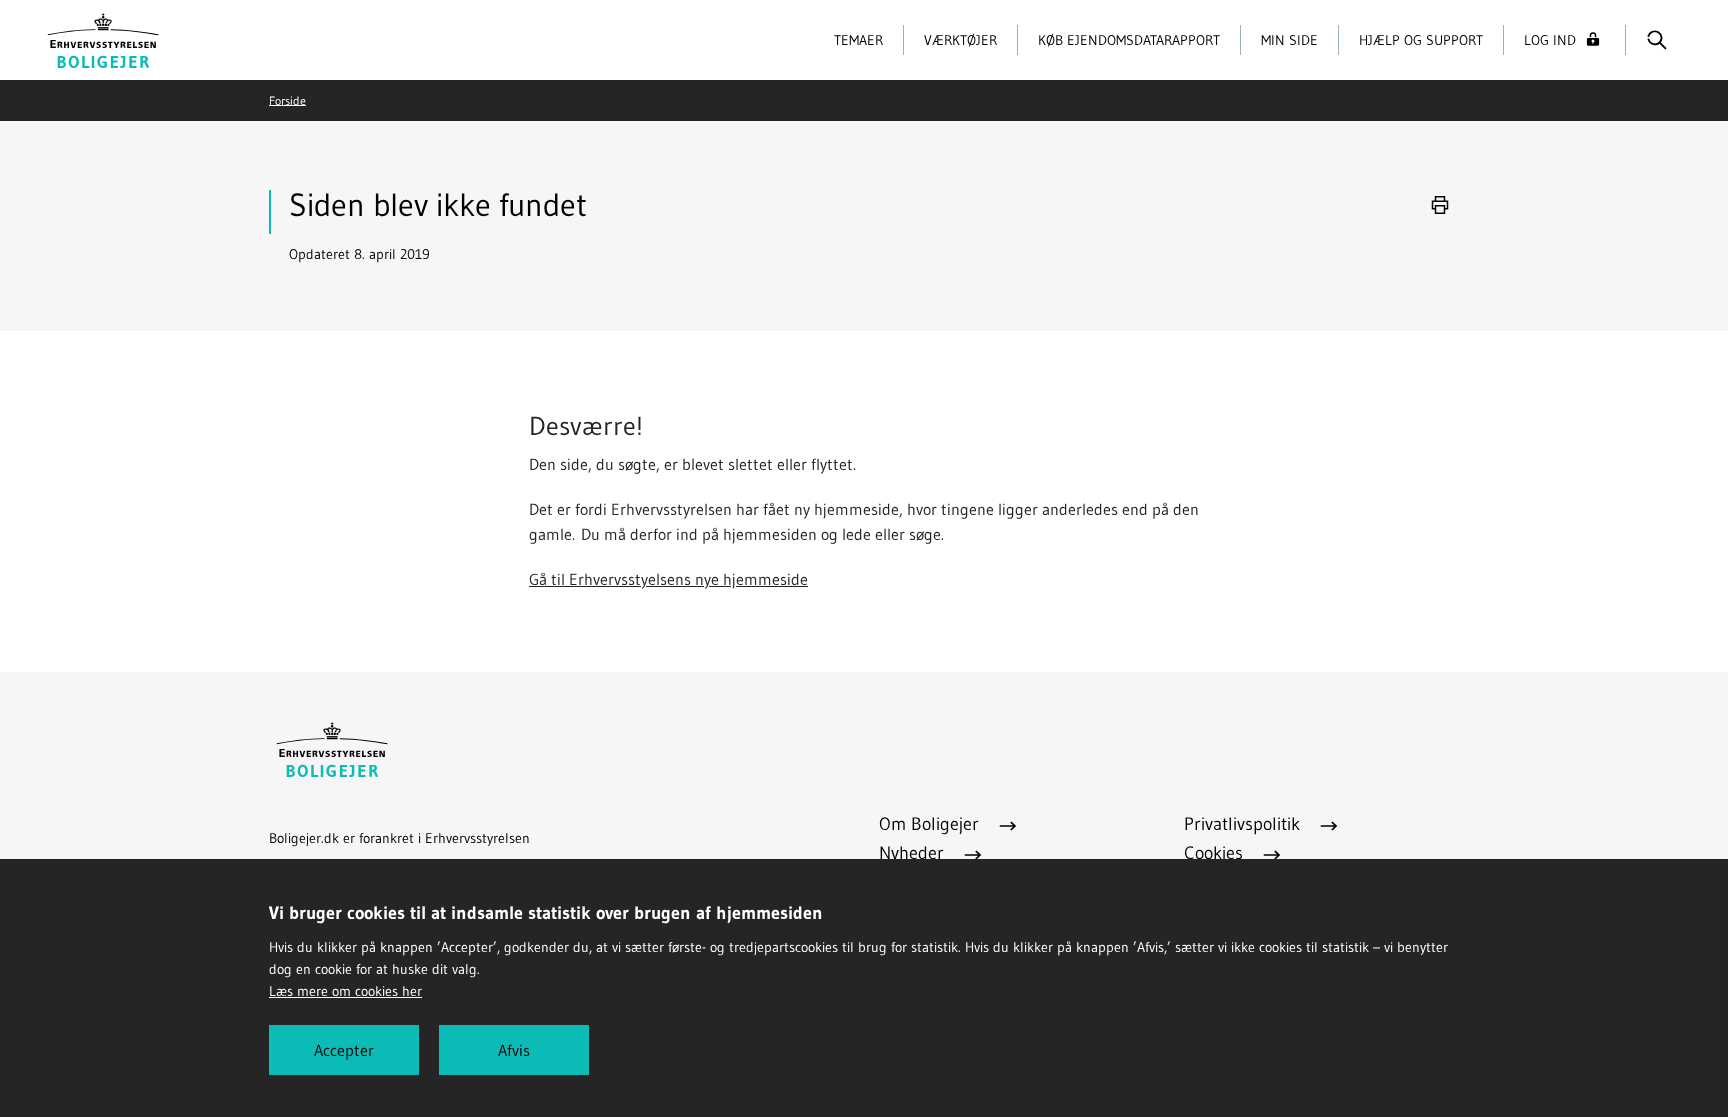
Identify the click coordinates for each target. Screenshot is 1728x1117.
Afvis (514, 1050)
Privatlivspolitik (1244, 824)
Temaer (858, 40)
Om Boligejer (931, 824)
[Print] (1440, 205)
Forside (287, 99)
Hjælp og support (1421, 40)
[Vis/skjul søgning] (1656, 40)
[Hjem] (103, 38)
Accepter (344, 1050)
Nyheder (914, 853)
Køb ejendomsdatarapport (1129, 40)
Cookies (1216, 853)
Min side (1289, 40)
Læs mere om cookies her (345, 991)
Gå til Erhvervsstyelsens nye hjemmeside (668, 579)
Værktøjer (960, 40)
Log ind (1550, 40)
